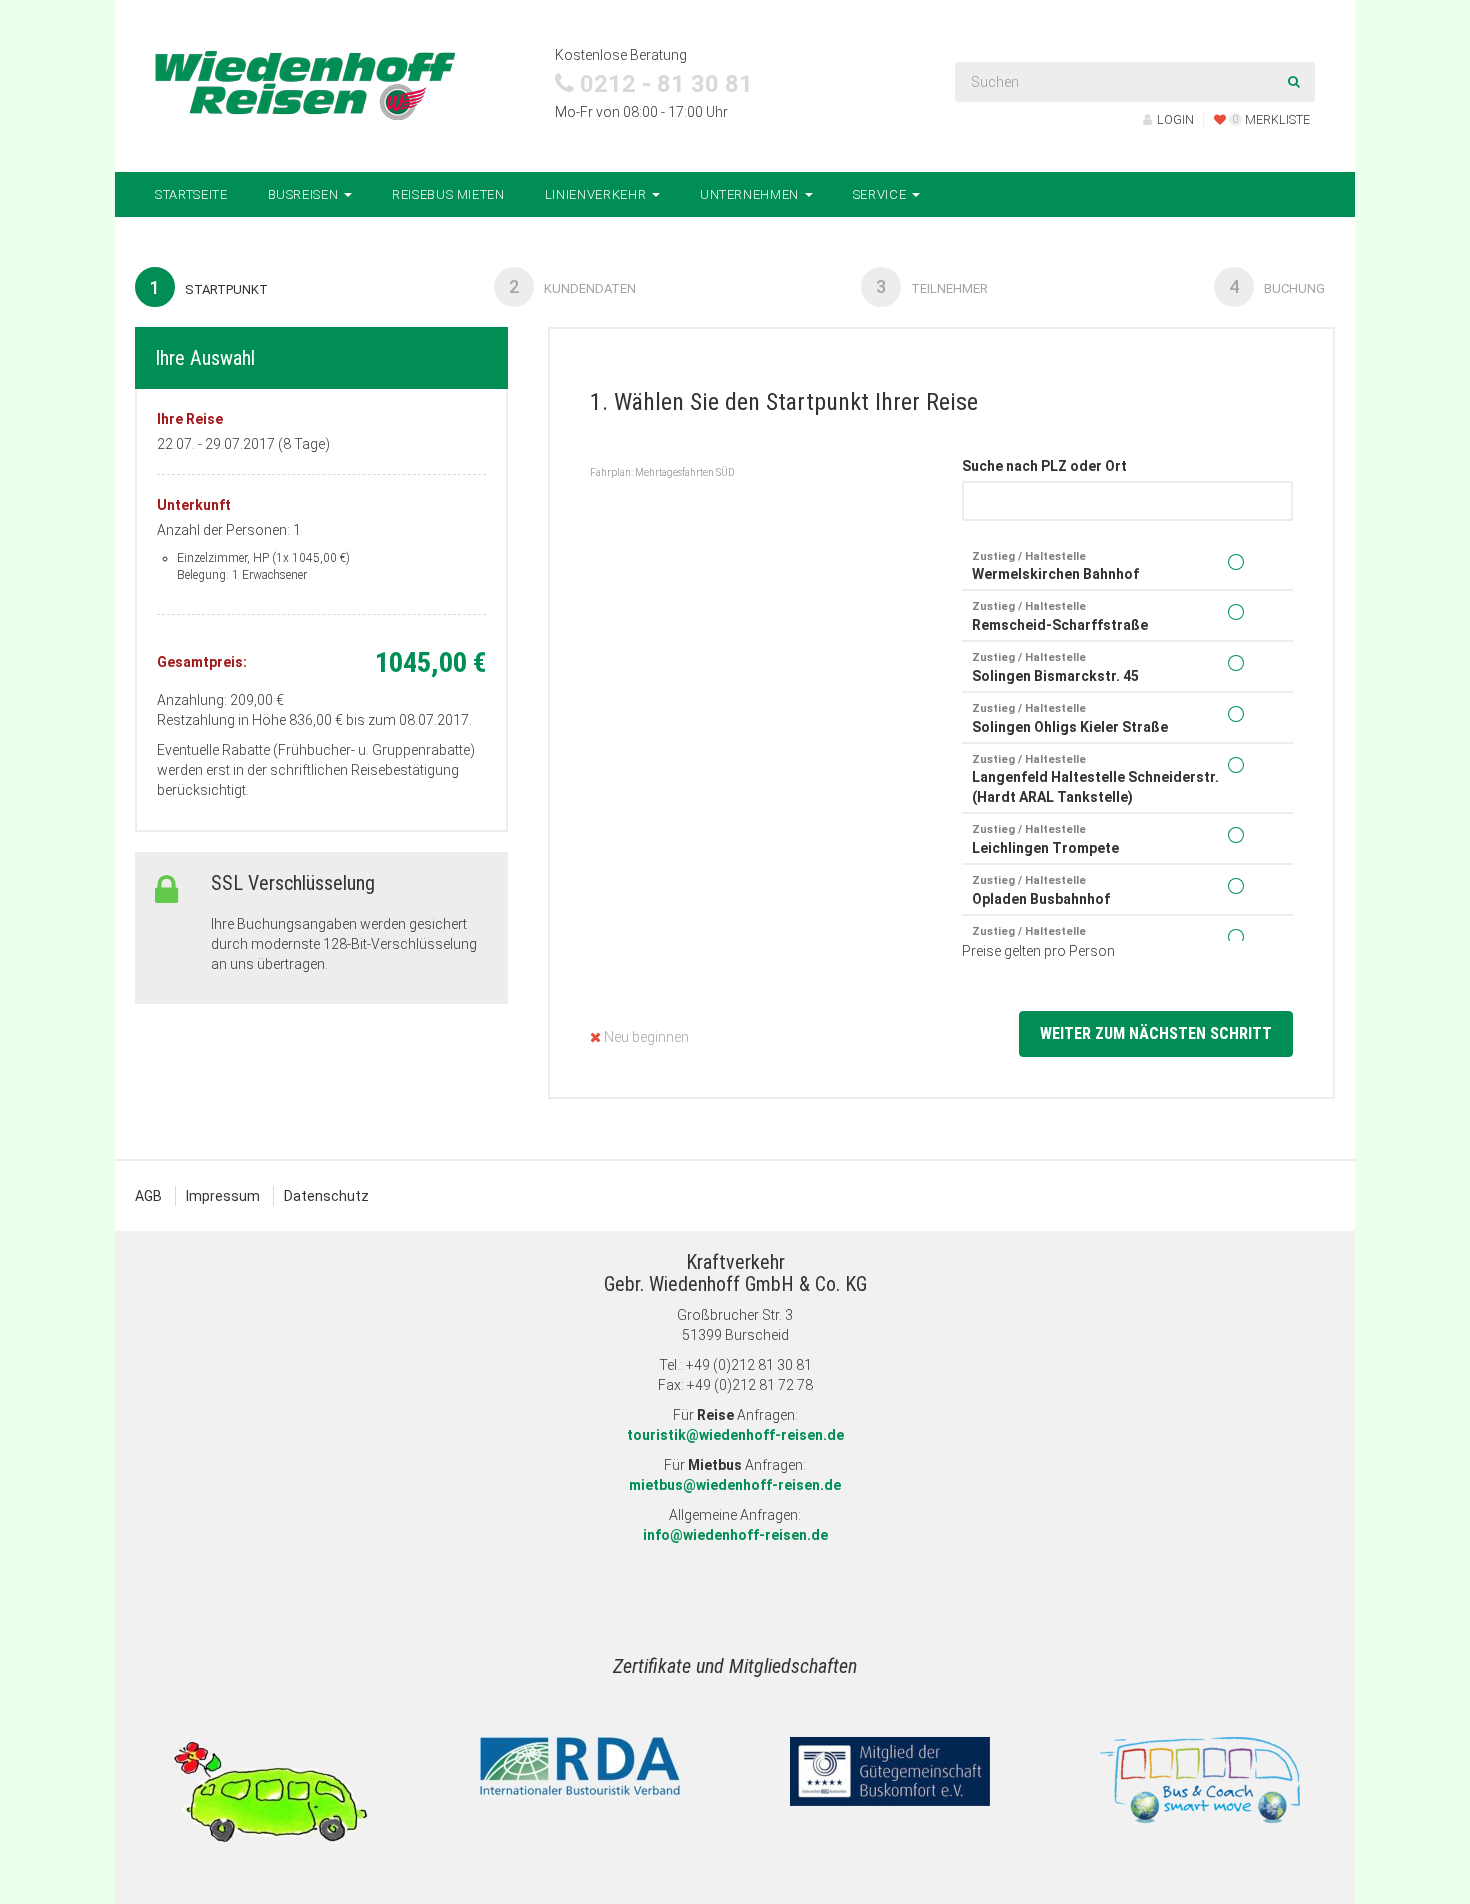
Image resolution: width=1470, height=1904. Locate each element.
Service (881, 194)
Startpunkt (209, 287)
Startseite (191, 194)
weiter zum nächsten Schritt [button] (1156, 1033)
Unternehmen (751, 194)
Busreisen (305, 194)
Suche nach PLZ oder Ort (1044, 466)
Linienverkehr (597, 194)
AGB (148, 1196)
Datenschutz (326, 1196)
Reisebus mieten (448, 194)
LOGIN (1175, 119)
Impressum (223, 1196)
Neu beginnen (645, 1037)
